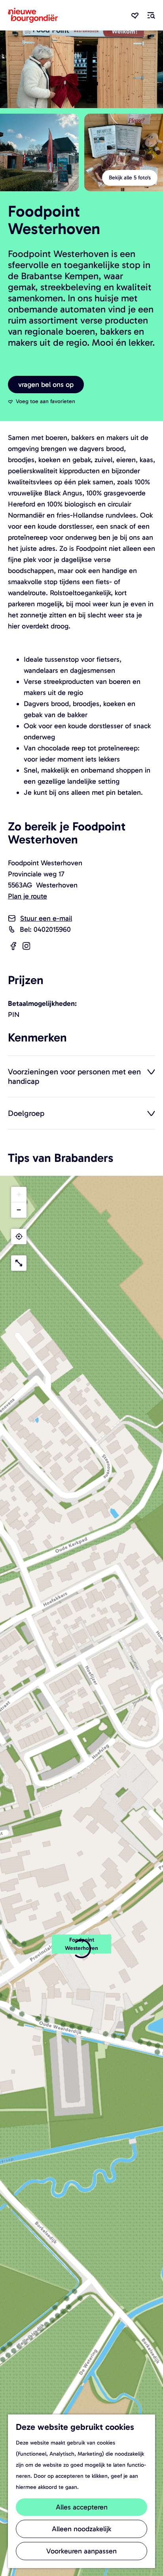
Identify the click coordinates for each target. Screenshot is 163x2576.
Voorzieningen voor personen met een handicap (74, 1076)
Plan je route (27, 896)
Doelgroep (26, 1113)
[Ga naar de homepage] (33, 15)
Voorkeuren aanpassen (81, 2551)
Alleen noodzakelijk (81, 2529)
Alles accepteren (82, 2507)
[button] (19, 1195)
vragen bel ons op (46, 385)
